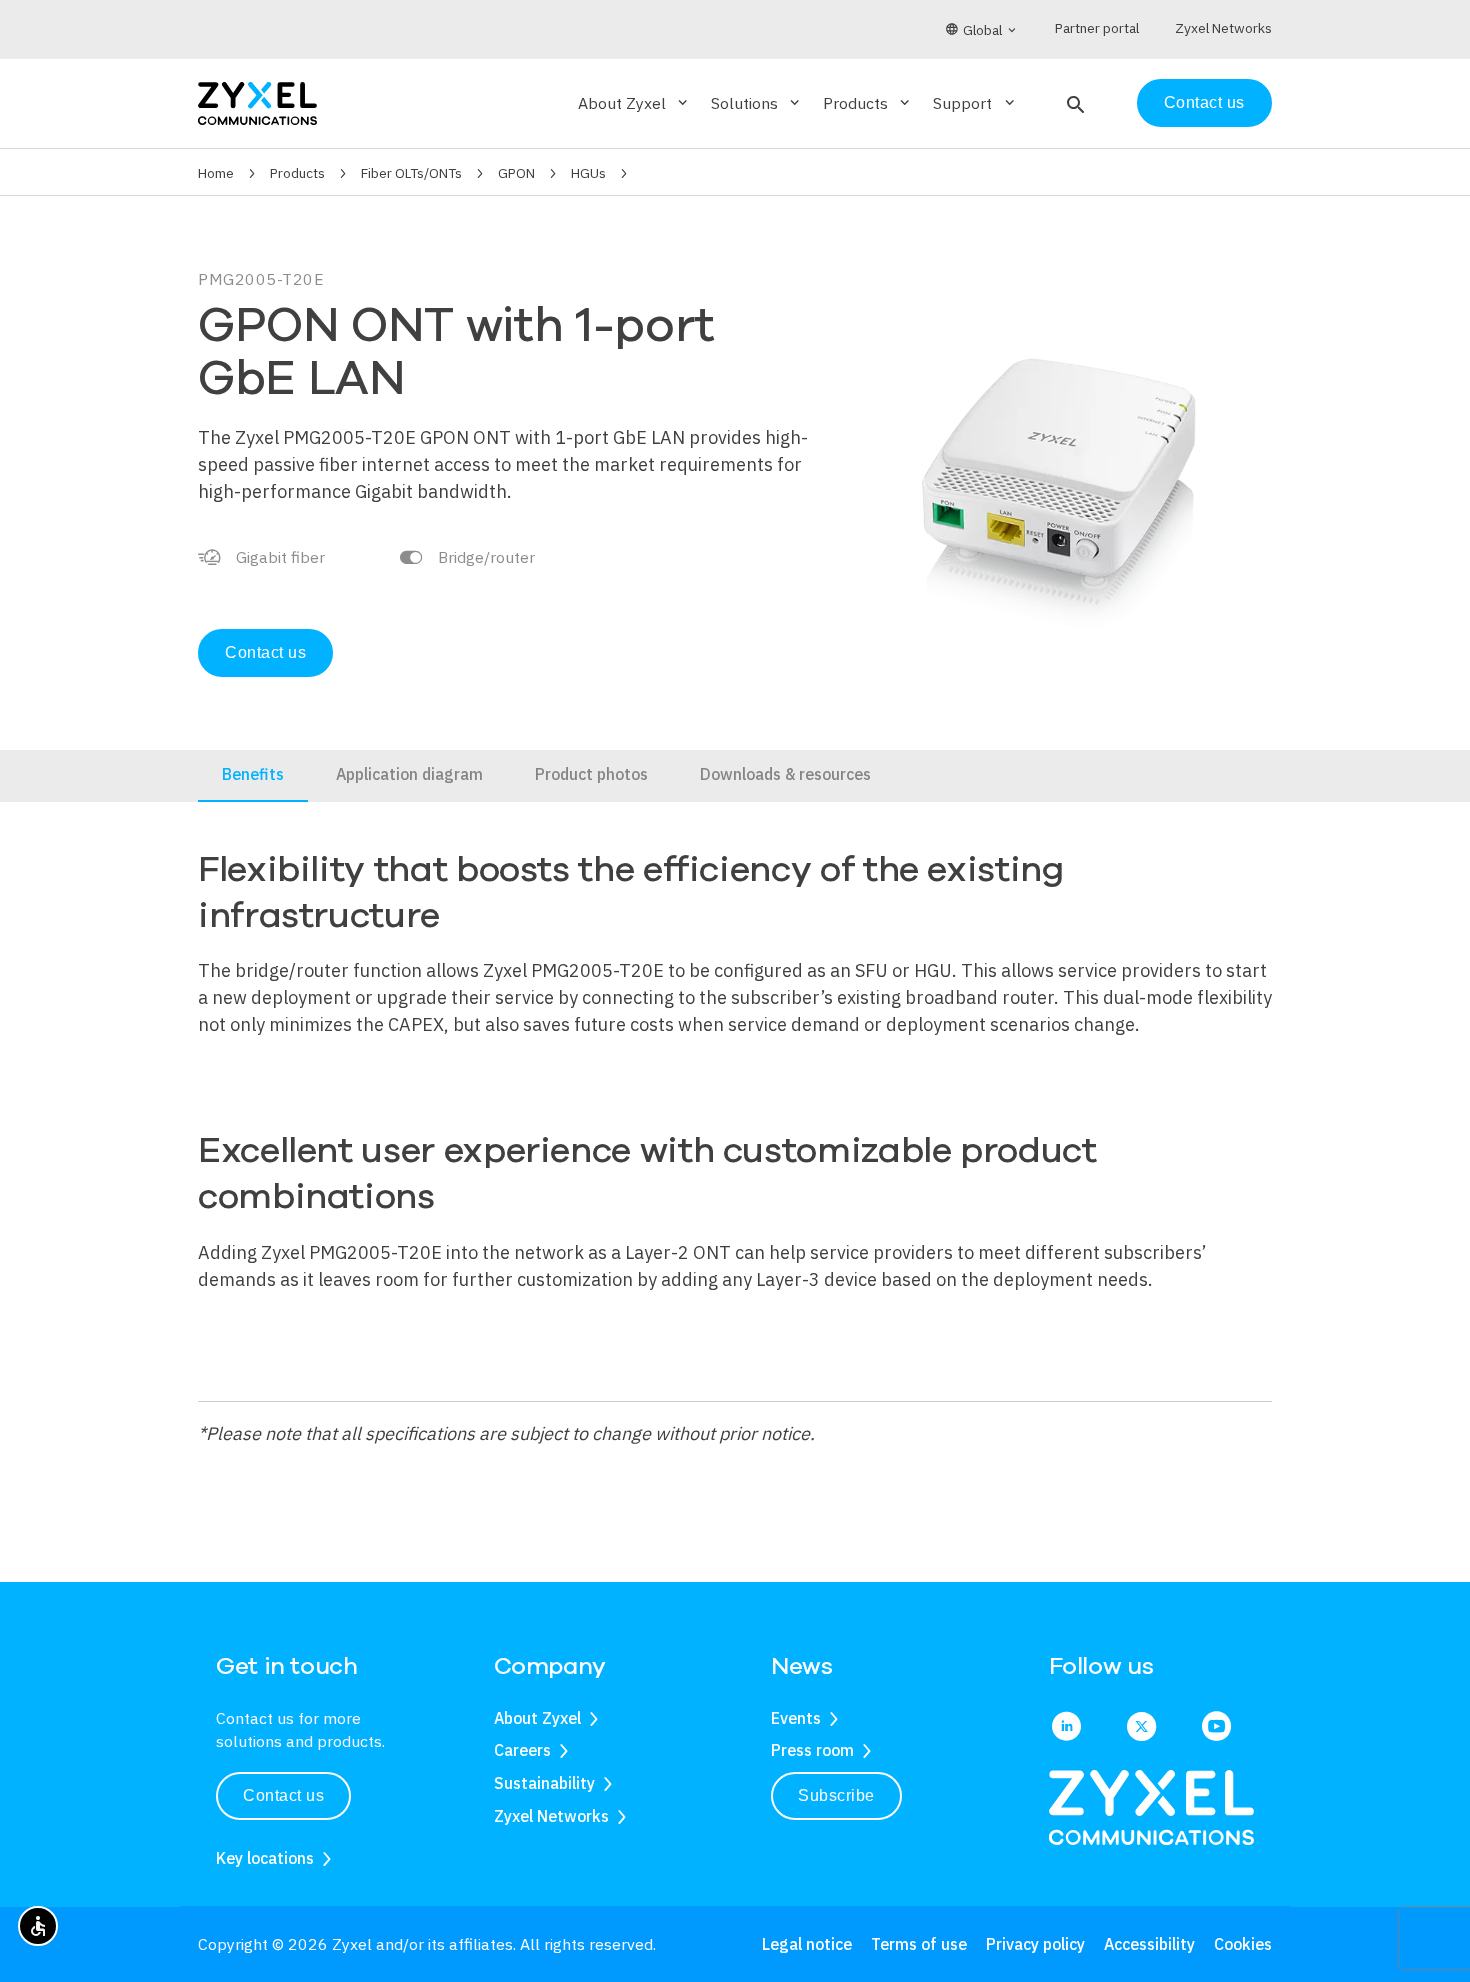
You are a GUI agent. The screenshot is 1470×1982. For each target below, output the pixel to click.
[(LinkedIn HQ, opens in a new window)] (1066, 1728)
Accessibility (1149, 1944)
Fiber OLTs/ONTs (411, 173)
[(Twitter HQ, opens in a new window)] (1141, 1728)
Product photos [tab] (591, 774)
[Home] (257, 101)
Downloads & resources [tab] (785, 774)
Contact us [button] (283, 1795)
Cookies (1243, 1944)
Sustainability (544, 1783)
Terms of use (919, 1944)
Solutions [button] (757, 103)
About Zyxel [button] (634, 103)
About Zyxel (537, 1718)
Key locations (265, 1858)
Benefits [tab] (253, 774)
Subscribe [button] (836, 1795)
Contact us (1204, 102)
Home (216, 173)
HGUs (588, 173)
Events (796, 1718)
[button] (1073, 103)
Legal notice (807, 1944)
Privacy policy (1035, 1944)
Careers (522, 1750)
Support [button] (975, 103)
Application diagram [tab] (409, 774)
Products (297, 173)
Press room (812, 1750)
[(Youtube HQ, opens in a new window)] (1216, 1728)
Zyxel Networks (551, 1816)
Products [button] (868, 103)
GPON (516, 173)
